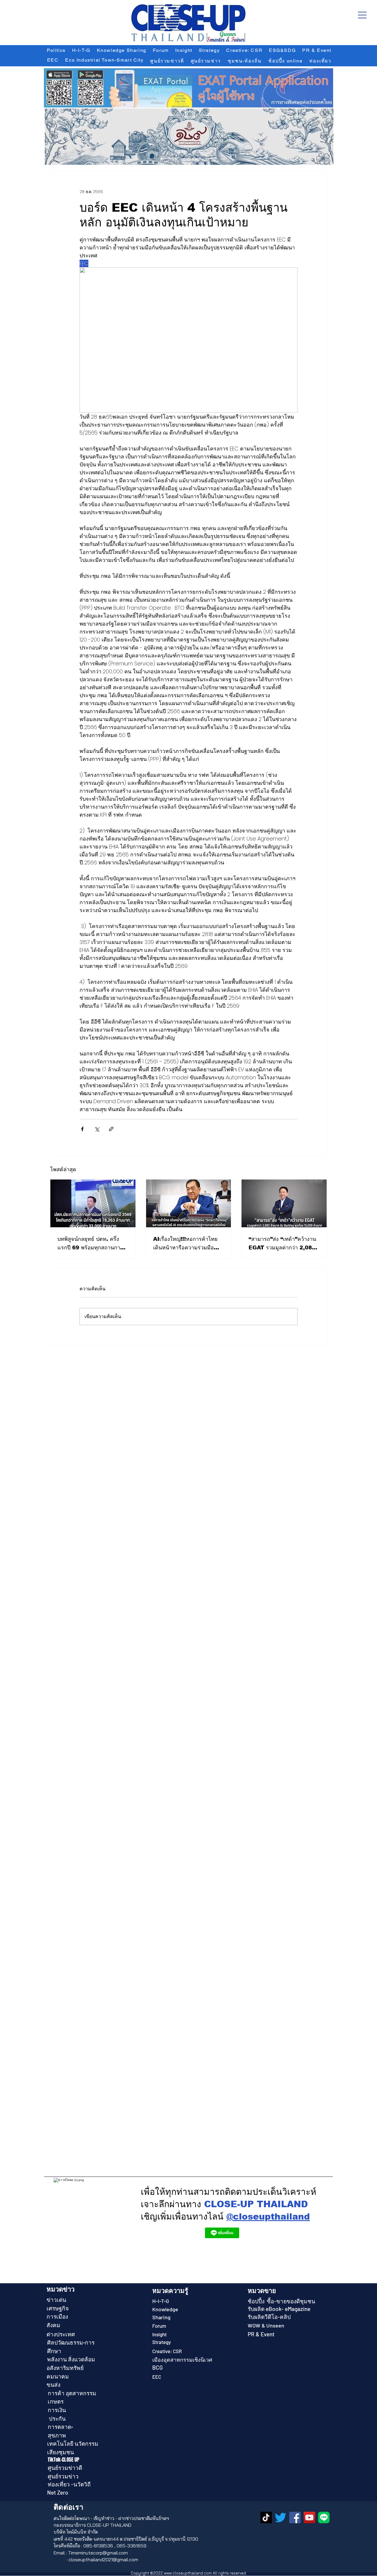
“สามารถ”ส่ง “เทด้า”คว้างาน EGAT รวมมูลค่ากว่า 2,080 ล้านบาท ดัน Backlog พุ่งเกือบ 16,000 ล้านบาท (282, 1244)
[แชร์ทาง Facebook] (82, 1129)
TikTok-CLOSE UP (64, 2460)
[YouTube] (309, 2517)
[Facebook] (295, 2517)
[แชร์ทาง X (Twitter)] (97, 1129)
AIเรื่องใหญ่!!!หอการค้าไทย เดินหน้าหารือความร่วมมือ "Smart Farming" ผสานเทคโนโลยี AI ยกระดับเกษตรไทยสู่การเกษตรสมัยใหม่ (187, 1244)
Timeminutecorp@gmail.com (98, 2553)
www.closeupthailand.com (188, 2573)
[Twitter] (281, 2517)
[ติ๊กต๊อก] (266, 2517)
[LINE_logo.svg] (324, 2517)
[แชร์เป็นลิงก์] (111, 1129)
